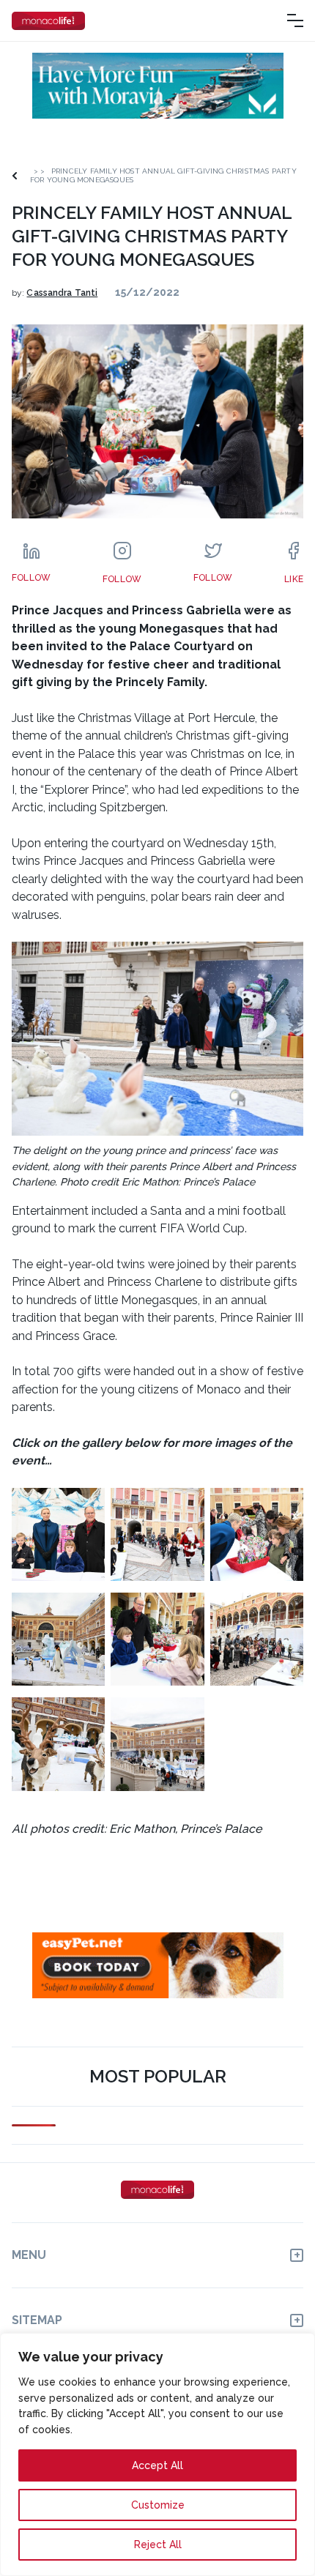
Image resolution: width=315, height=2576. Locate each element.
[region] (157, 2454)
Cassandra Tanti (62, 293)
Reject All (158, 2545)
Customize (158, 2505)
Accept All (157, 2465)
